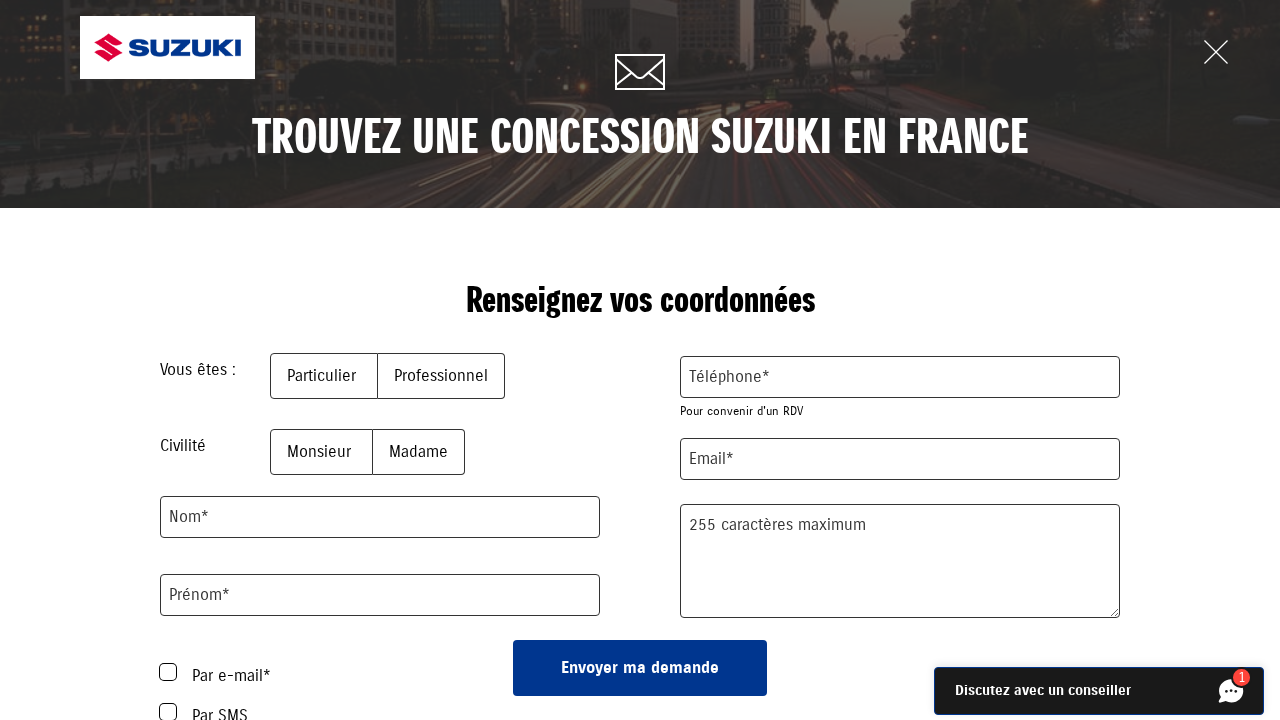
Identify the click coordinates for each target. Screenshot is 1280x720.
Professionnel (441, 376)
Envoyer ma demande (640, 668)
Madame (418, 452)
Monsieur (321, 452)
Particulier (324, 376)
